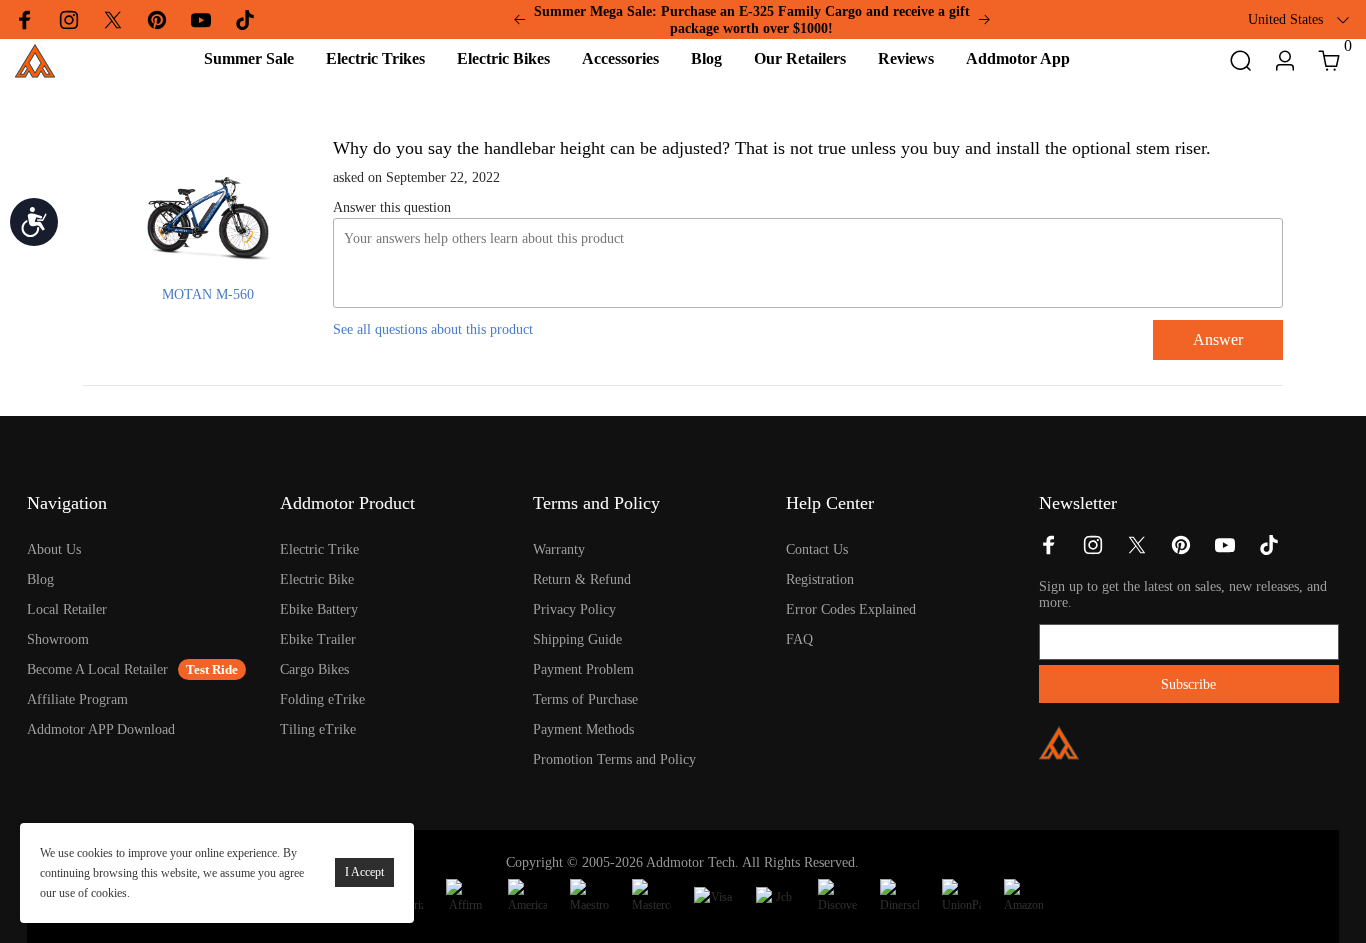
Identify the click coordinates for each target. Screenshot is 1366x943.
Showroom (58, 639)
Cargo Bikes (314, 669)
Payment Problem (583, 669)
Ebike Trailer (318, 639)
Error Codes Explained (851, 609)
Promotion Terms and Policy (614, 759)
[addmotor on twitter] (1137, 551)
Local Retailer (67, 609)
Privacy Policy (574, 609)
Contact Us (817, 549)
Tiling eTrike (318, 729)
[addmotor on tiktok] (1269, 551)
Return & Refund (582, 579)
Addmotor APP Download (101, 729)
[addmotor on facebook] (1049, 551)
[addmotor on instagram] (1093, 551)
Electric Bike (317, 579)
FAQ (799, 639)
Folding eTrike (322, 699)
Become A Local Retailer (97, 669)
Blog (40, 579)
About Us (54, 549)
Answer (1218, 339)
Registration (820, 579)
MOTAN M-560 (208, 294)
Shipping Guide (577, 639)
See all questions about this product (433, 329)
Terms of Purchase (585, 699)
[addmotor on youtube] (1225, 551)
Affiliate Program (77, 699)
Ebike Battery (319, 609)
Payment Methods (583, 729)
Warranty (559, 549)
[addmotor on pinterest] (1181, 551)
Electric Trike (319, 549)
